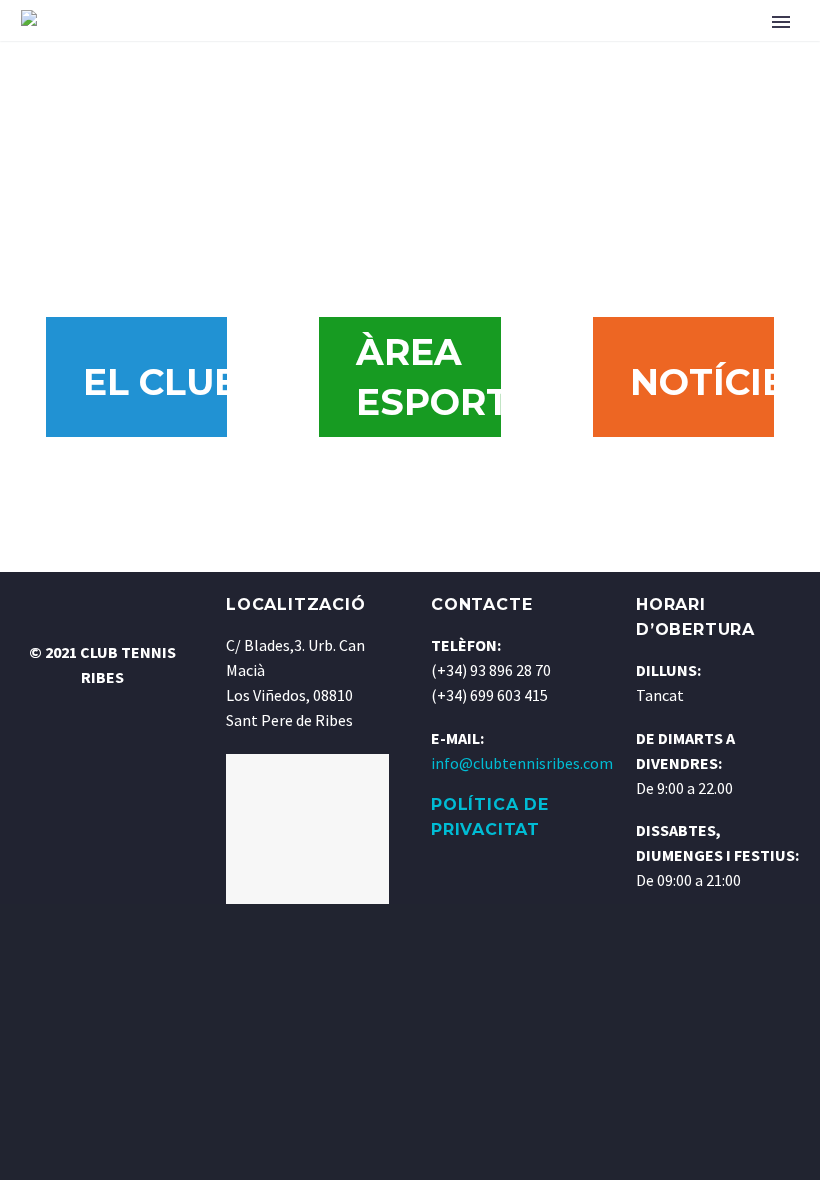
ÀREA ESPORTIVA (430, 377)
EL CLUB (157, 382)
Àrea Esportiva (349, 31)
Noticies (487, 31)
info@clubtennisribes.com (522, 763)
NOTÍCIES (704, 382)
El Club (215, 31)
